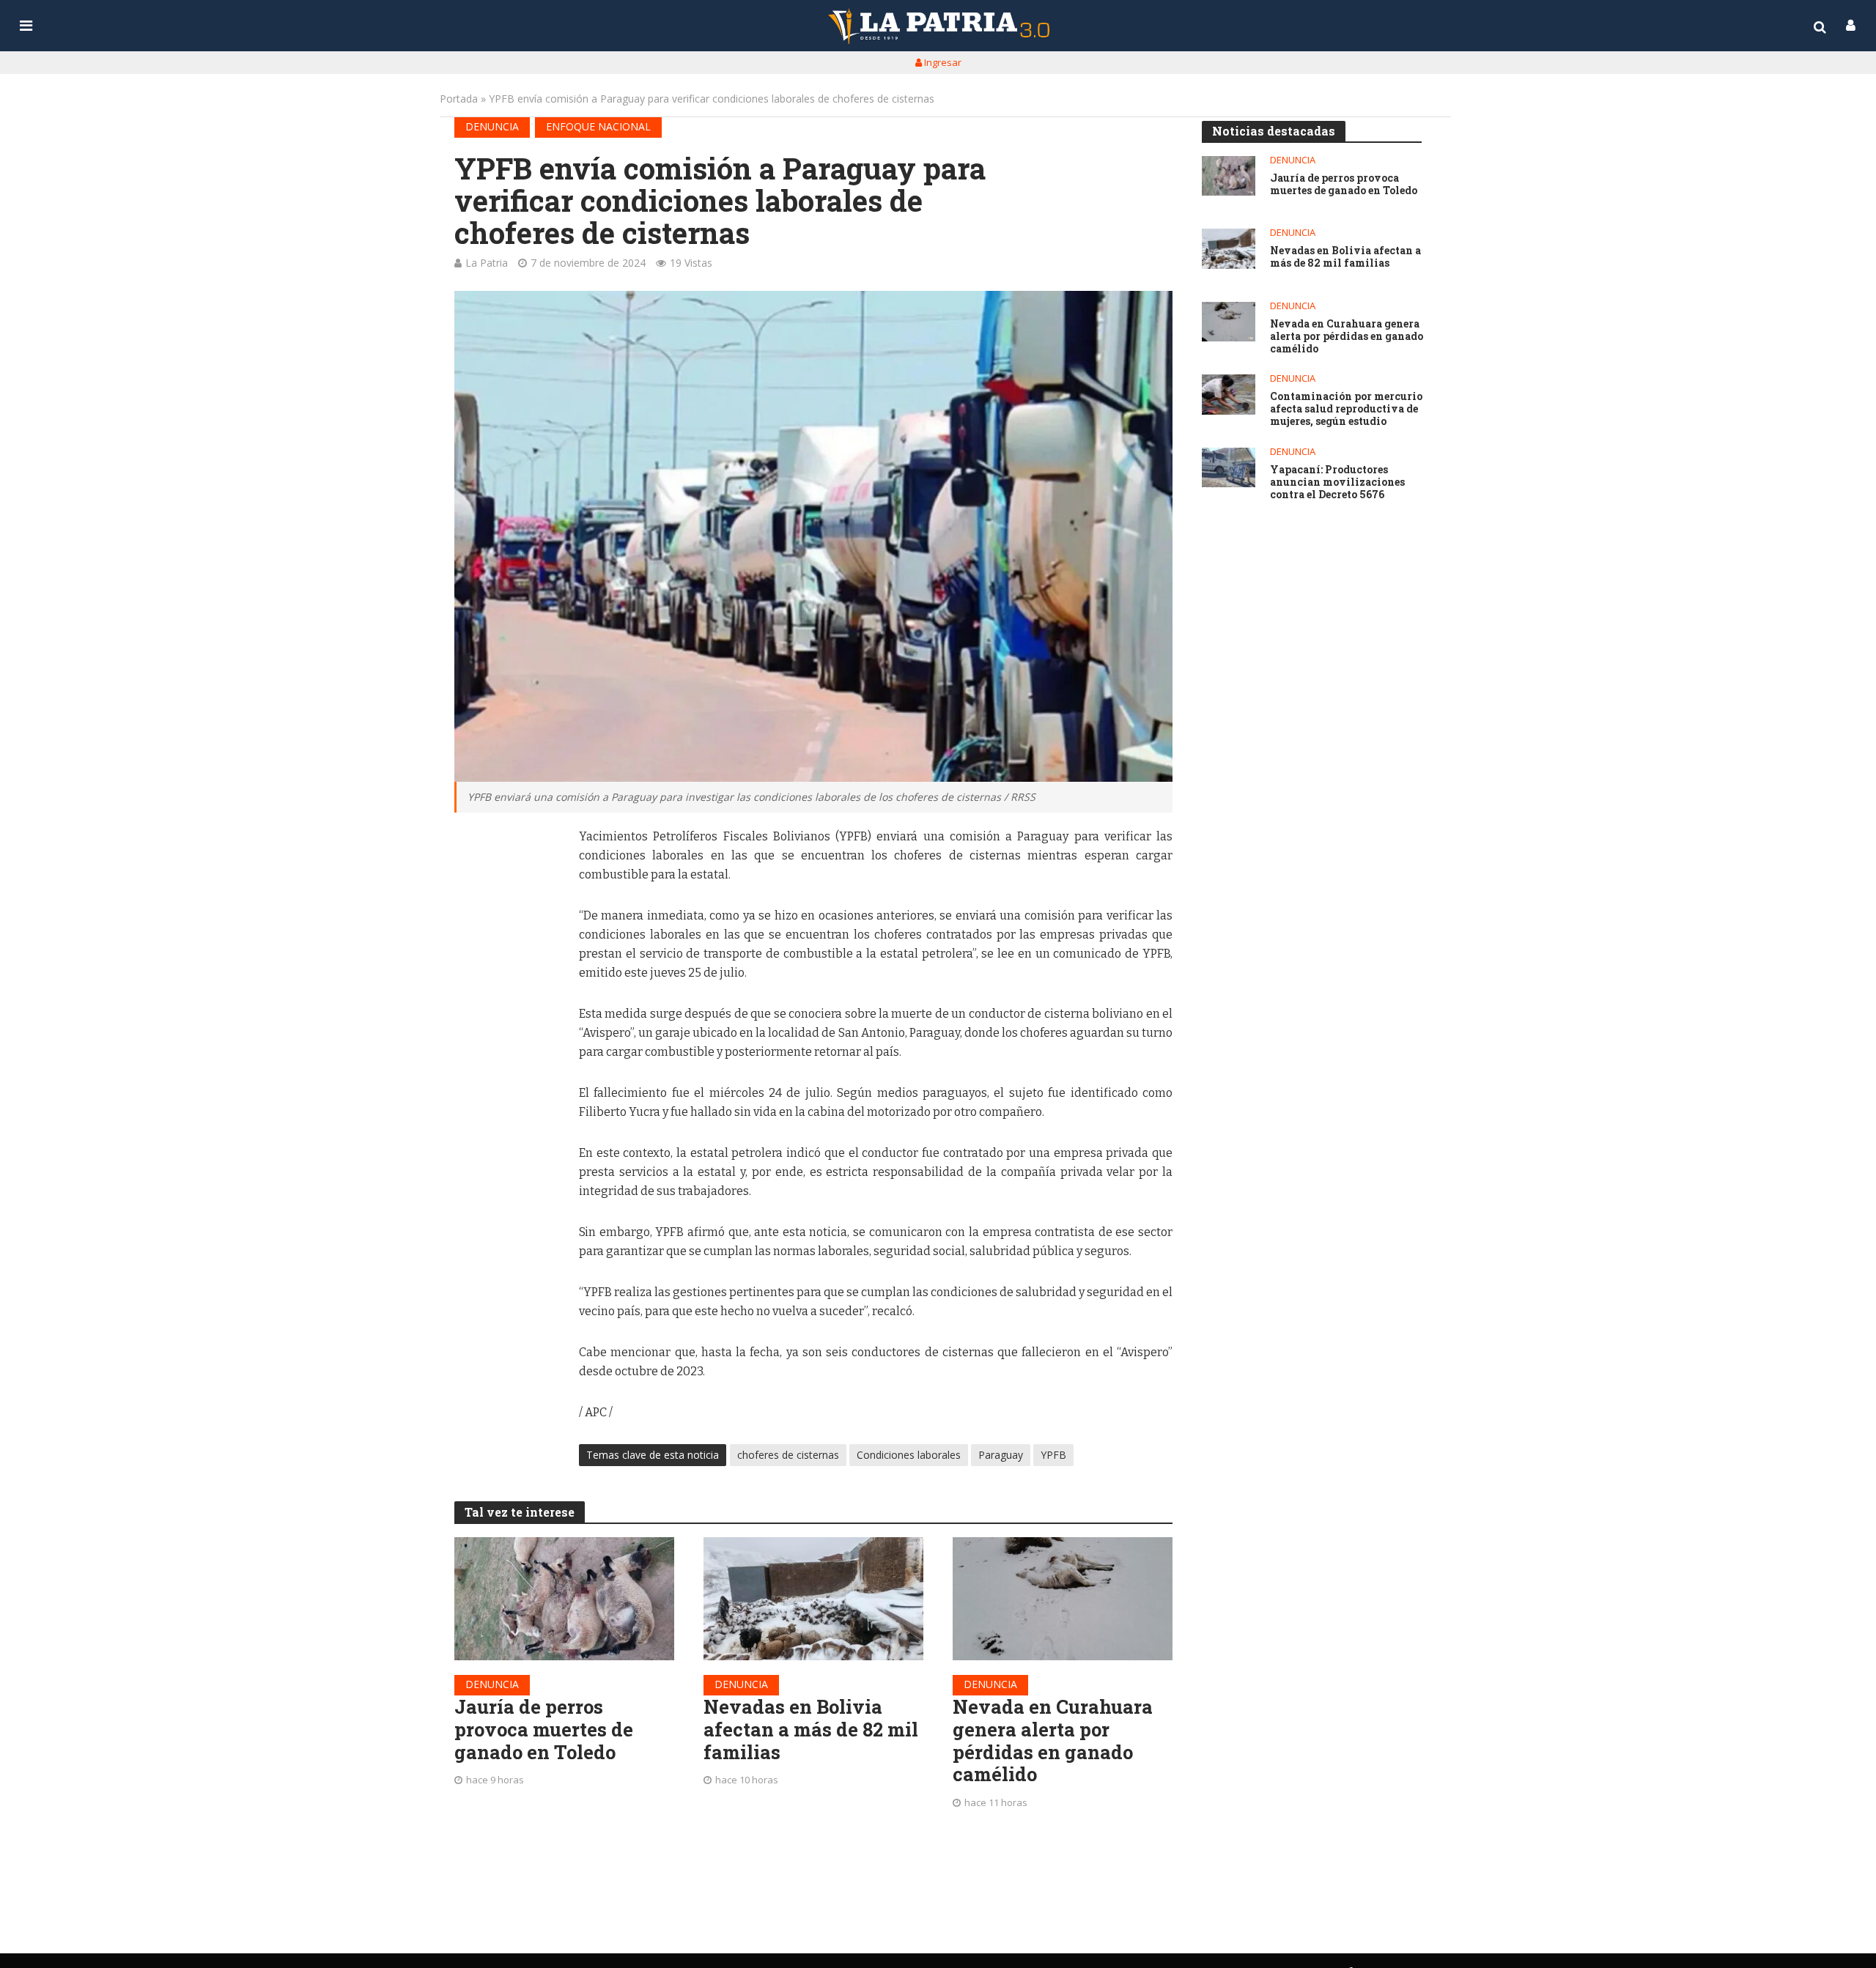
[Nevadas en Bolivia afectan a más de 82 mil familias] (813, 1599)
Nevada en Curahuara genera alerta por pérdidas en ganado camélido (1053, 1741)
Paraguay (1001, 1455)
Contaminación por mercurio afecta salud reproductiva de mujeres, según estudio (1346, 409)
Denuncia (492, 126)
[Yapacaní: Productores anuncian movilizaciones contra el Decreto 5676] (1229, 468)
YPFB (1053, 1455)
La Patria (487, 263)
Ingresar (942, 62)
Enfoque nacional (598, 126)
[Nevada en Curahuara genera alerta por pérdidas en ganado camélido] (1063, 1599)
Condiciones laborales (909, 1455)
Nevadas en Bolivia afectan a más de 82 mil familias (811, 1729)
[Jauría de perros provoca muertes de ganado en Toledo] (564, 1599)
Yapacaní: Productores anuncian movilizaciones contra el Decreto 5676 (1337, 482)
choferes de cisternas (788, 1455)
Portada (459, 99)
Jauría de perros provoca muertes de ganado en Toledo (544, 1729)
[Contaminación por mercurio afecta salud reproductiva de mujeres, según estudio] (1229, 395)
